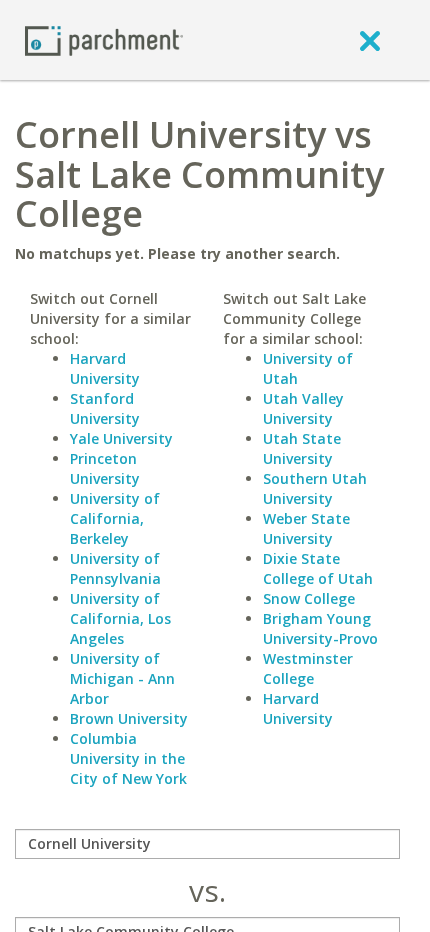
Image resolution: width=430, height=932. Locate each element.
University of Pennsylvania (115, 568)
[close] (370, 40)
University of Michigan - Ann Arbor (122, 678)
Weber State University (306, 528)
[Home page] (104, 39)
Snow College (309, 598)
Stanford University (105, 408)
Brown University (129, 718)
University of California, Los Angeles (120, 618)
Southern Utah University (315, 488)
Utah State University (302, 448)
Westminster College (308, 668)
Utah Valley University (303, 408)
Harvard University (105, 368)
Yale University (121, 438)
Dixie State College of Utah (318, 568)
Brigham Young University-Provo (320, 628)
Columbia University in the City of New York (128, 758)
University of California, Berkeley (115, 518)
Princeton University (105, 468)
